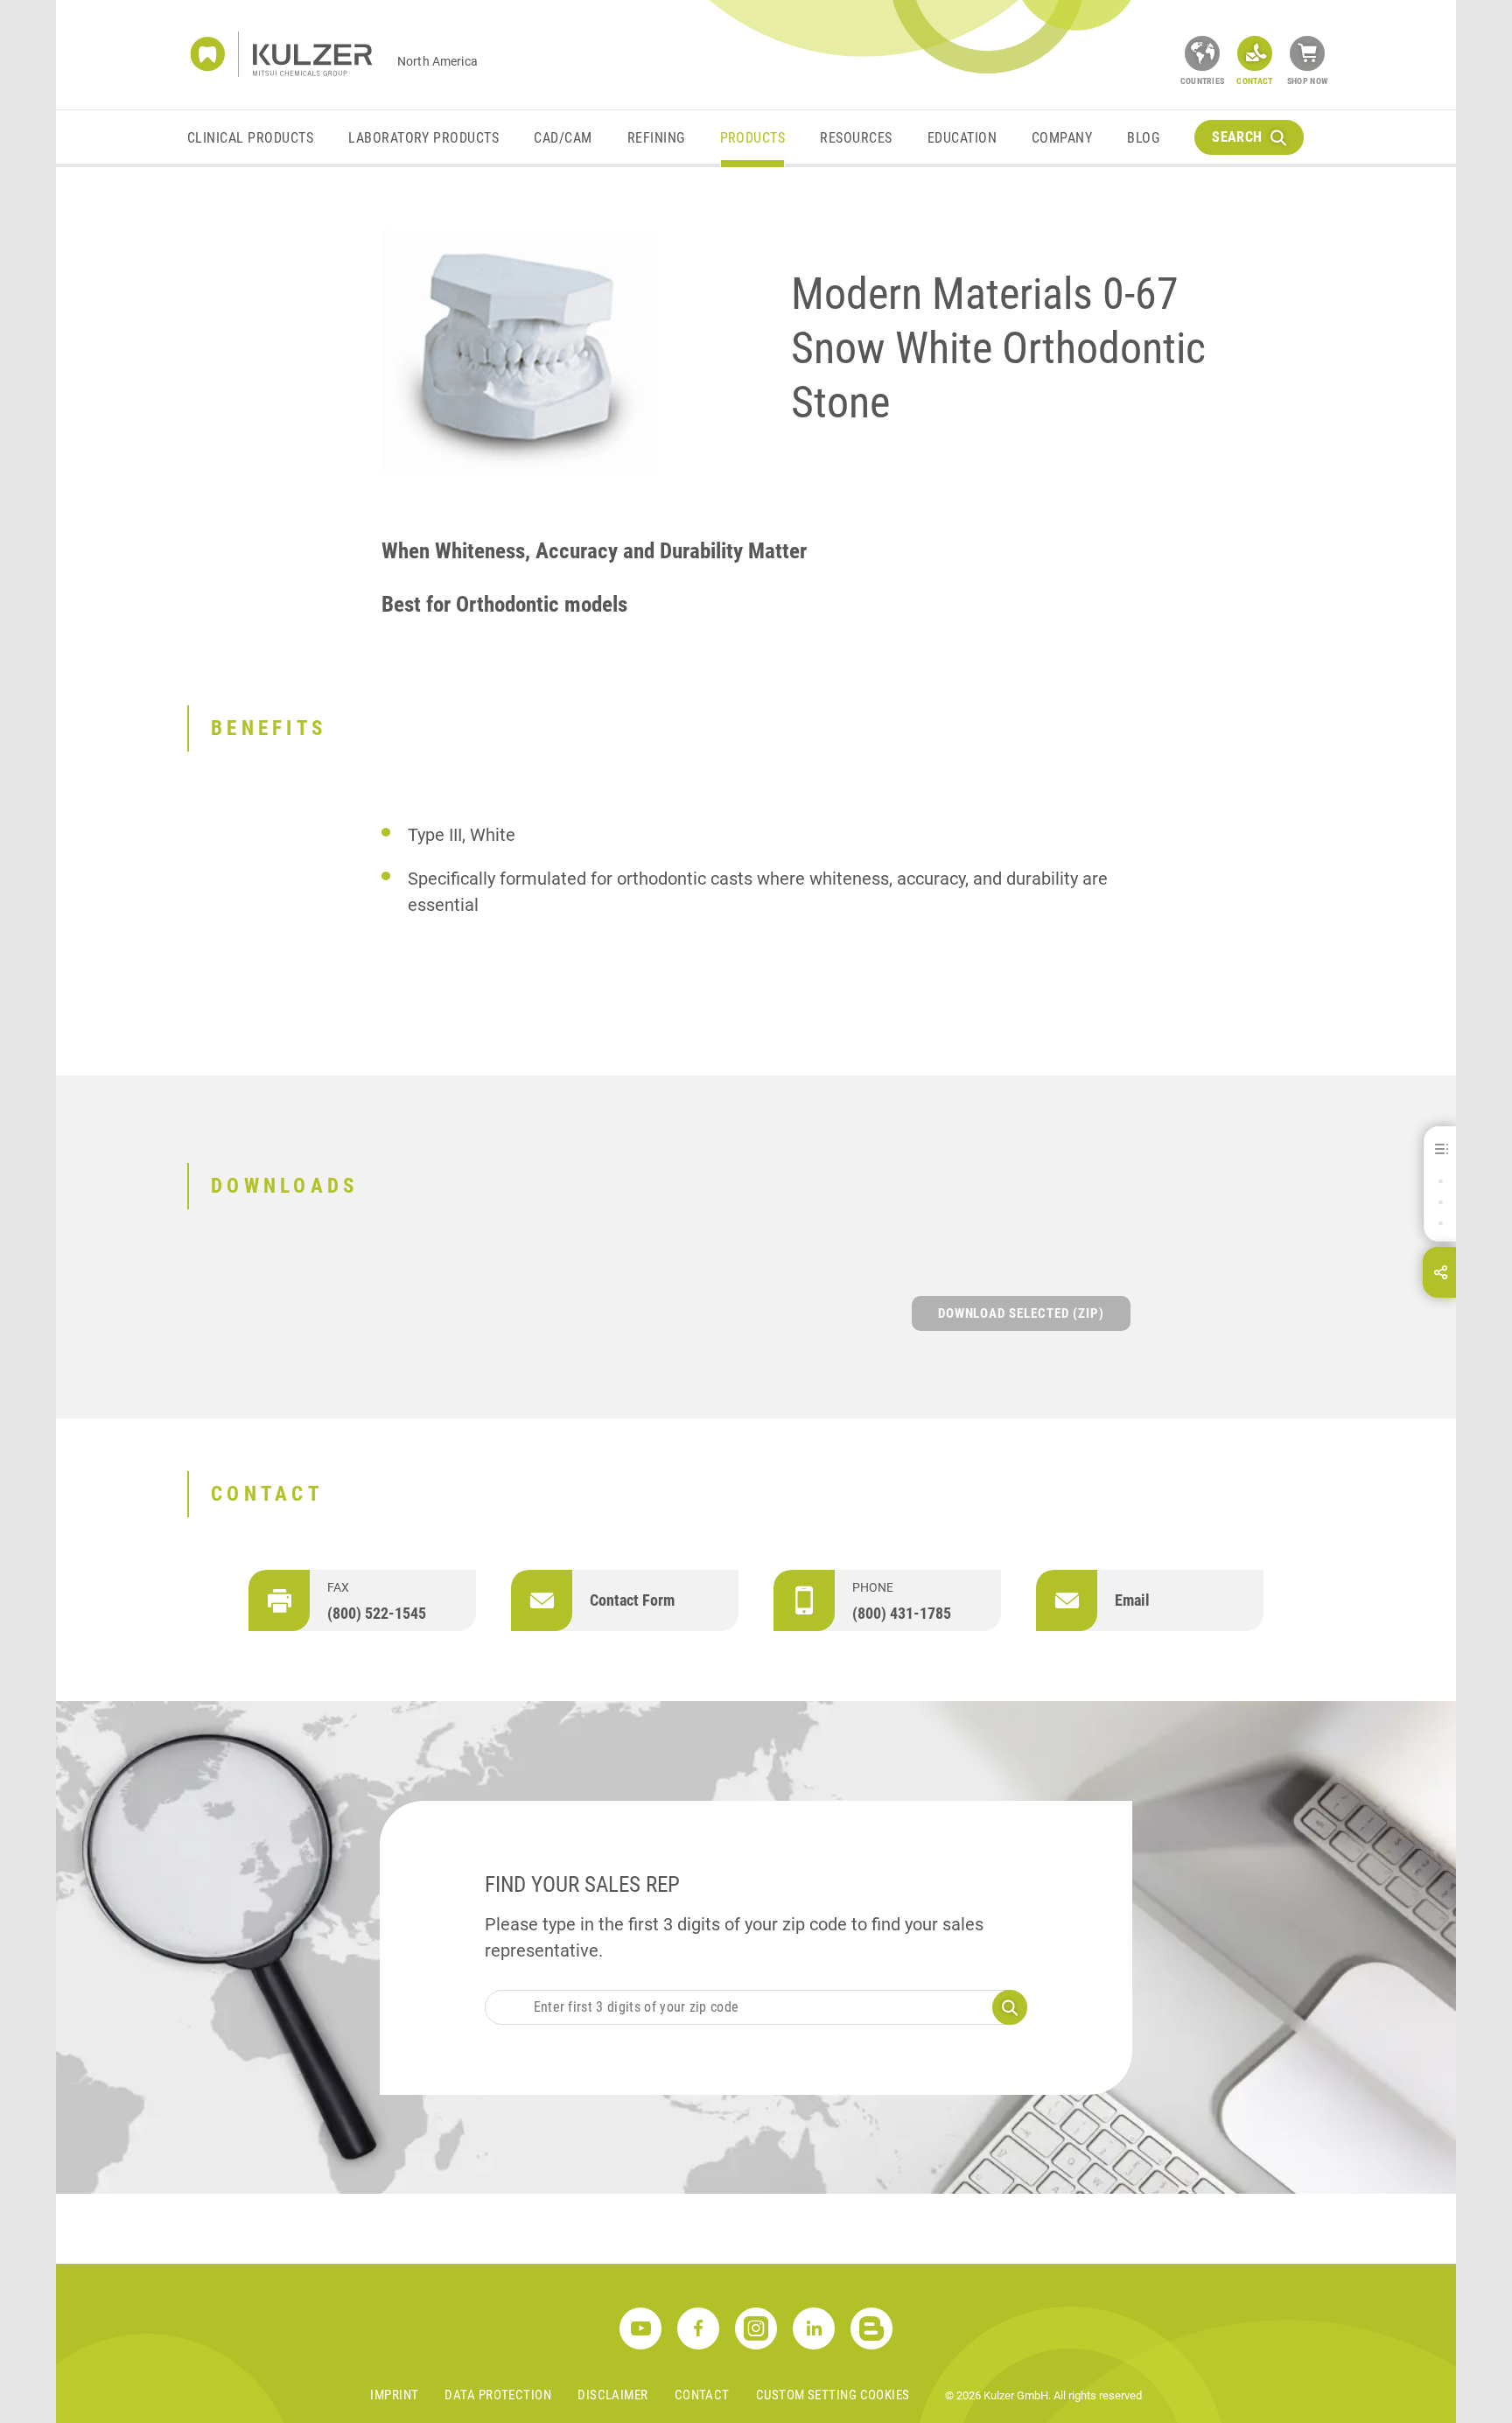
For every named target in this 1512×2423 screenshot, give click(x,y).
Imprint (394, 2395)
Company (1062, 138)
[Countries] (1202, 53)
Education (962, 138)
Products (753, 138)
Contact (702, 2395)
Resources (856, 138)
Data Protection (498, 2395)
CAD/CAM (563, 138)
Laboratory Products (423, 138)
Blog (1143, 138)
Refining (656, 138)
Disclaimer (613, 2395)
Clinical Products (250, 138)
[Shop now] (1307, 53)
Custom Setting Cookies (833, 2395)
